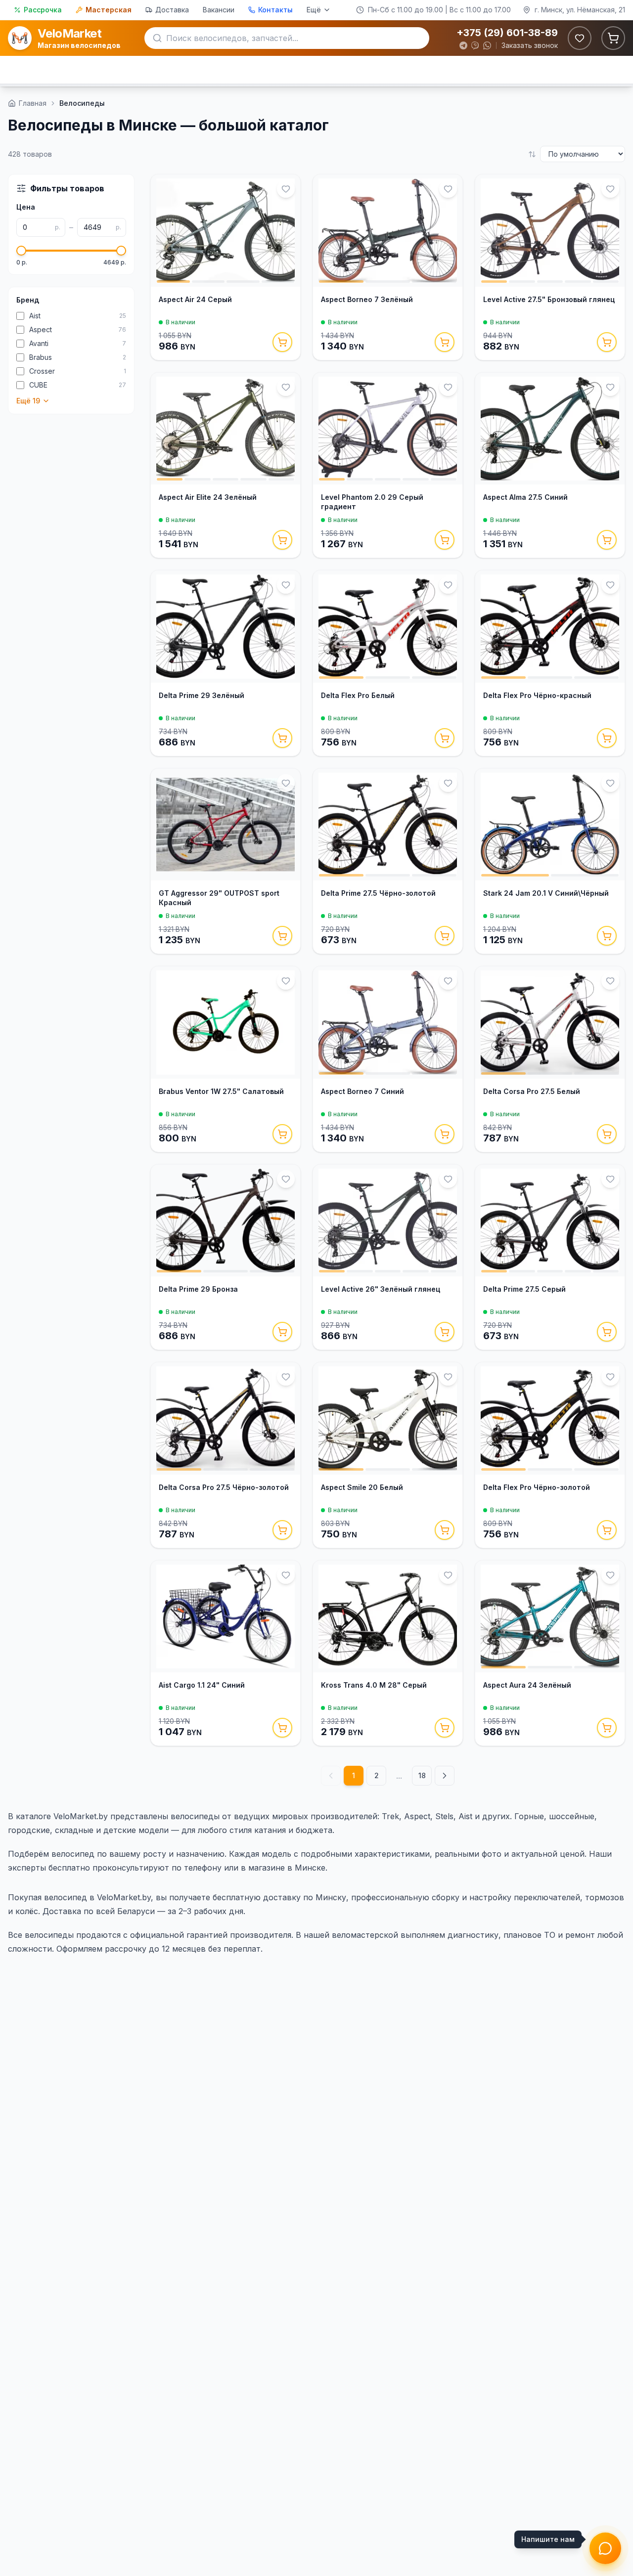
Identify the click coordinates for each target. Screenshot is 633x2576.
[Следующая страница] (445, 1776)
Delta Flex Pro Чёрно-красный (537, 695)
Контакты (275, 10)
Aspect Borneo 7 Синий (362, 1091)
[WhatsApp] (487, 45)
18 (422, 1775)
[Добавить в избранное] (286, 189)
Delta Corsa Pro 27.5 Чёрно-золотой (224, 1487)
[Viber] (475, 45)
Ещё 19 (28, 401)
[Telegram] (463, 45)
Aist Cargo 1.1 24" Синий (202, 1685)
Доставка (172, 10)
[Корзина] (613, 38)
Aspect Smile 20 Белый (362, 1487)
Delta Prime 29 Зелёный (202, 695)
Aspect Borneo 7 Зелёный (367, 299)
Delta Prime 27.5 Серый (524, 1289)
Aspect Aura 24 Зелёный (527, 1685)
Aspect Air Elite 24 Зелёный (208, 497)
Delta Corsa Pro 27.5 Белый (532, 1091)
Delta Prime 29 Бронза (198, 1289)
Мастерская (109, 10)
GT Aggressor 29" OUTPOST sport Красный (219, 898)
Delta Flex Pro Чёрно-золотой (537, 1487)
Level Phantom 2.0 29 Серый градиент (372, 502)
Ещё (314, 10)
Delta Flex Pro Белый (358, 695)
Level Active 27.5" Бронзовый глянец (549, 299)
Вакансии (219, 10)
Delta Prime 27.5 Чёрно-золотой (378, 893)
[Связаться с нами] (605, 2548)
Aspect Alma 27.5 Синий (525, 497)
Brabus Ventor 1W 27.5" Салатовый (221, 1091)
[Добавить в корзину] (282, 342)
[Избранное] (580, 38)
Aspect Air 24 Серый (195, 299)
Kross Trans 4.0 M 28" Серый (374, 1685)
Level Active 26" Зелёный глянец (381, 1289)
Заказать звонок (530, 45)
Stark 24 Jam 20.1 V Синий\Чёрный (546, 893)
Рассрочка (43, 10)
